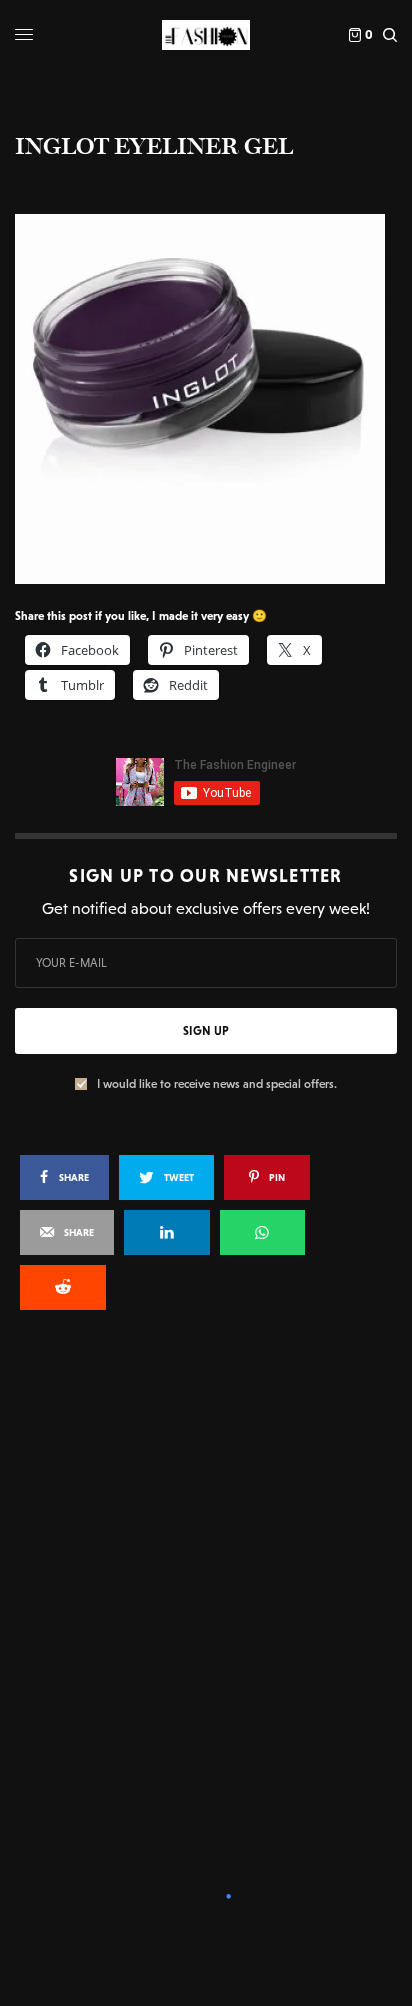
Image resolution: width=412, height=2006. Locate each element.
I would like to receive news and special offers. (217, 1084)
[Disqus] (206, 1595)
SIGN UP (206, 1031)
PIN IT (216, 398)
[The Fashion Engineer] (205, 35)
